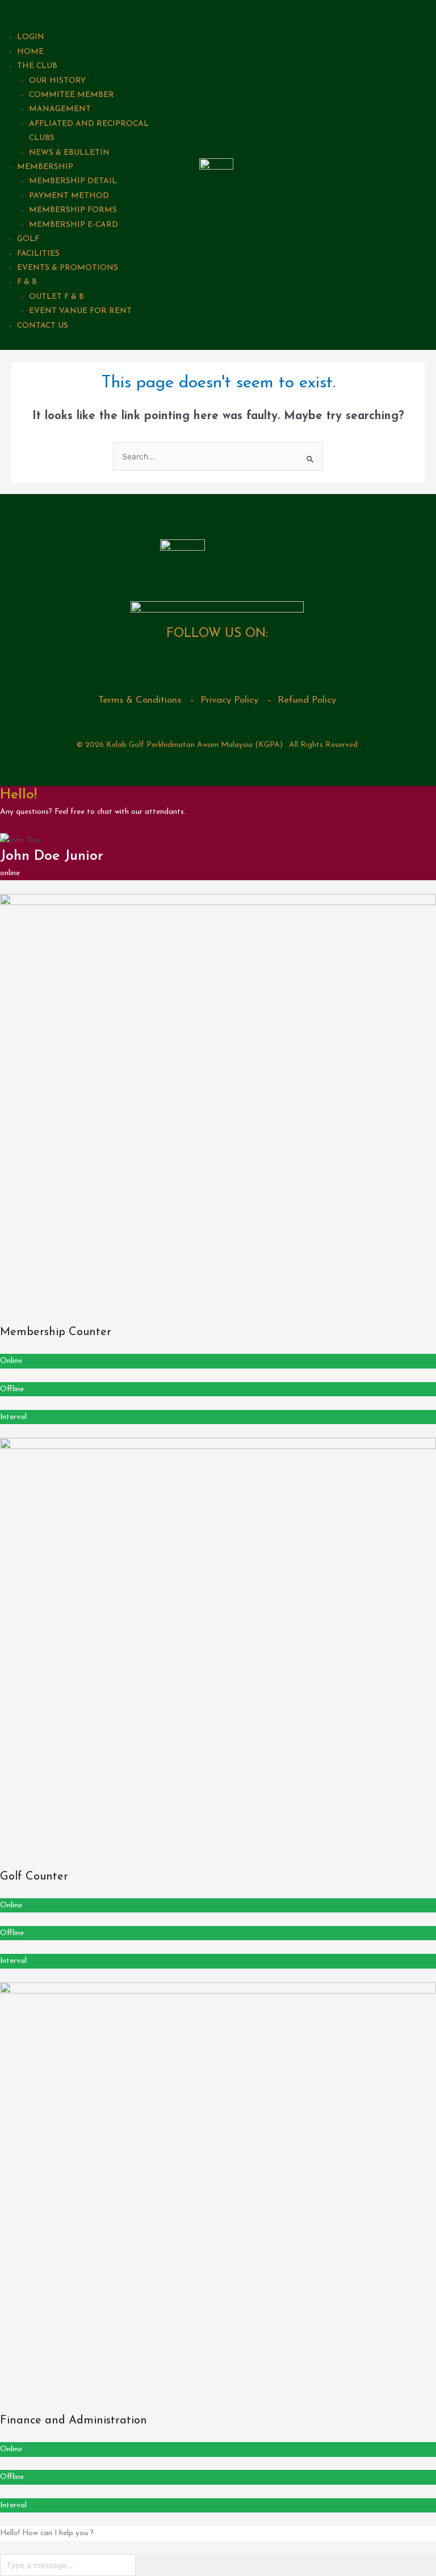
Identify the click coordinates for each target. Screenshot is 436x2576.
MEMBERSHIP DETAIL (73, 181)
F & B (27, 282)
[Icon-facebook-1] (168, 666)
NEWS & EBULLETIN (69, 153)
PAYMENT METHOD (69, 196)
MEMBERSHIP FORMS (73, 210)
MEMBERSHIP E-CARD (74, 225)
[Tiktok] (267, 666)
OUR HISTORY (57, 81)
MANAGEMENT (60, 109)
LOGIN (31, 37)
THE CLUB (37, 66)
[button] (87, 13)
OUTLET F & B (56, 297)
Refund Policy (307, 700)
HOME (30, 52)
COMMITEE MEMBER (72, 95)
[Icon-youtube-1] (234, 666)
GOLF (28, 239)
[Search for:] (218, 457)
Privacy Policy (229, 700)
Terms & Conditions (140, 700)
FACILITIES (38, 254)
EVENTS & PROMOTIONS (68, 268)
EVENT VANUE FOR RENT (80, 311)
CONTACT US (43, 326)
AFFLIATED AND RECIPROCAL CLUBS (89, 131)
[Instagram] (201, 666)
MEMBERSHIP (45, 167)
